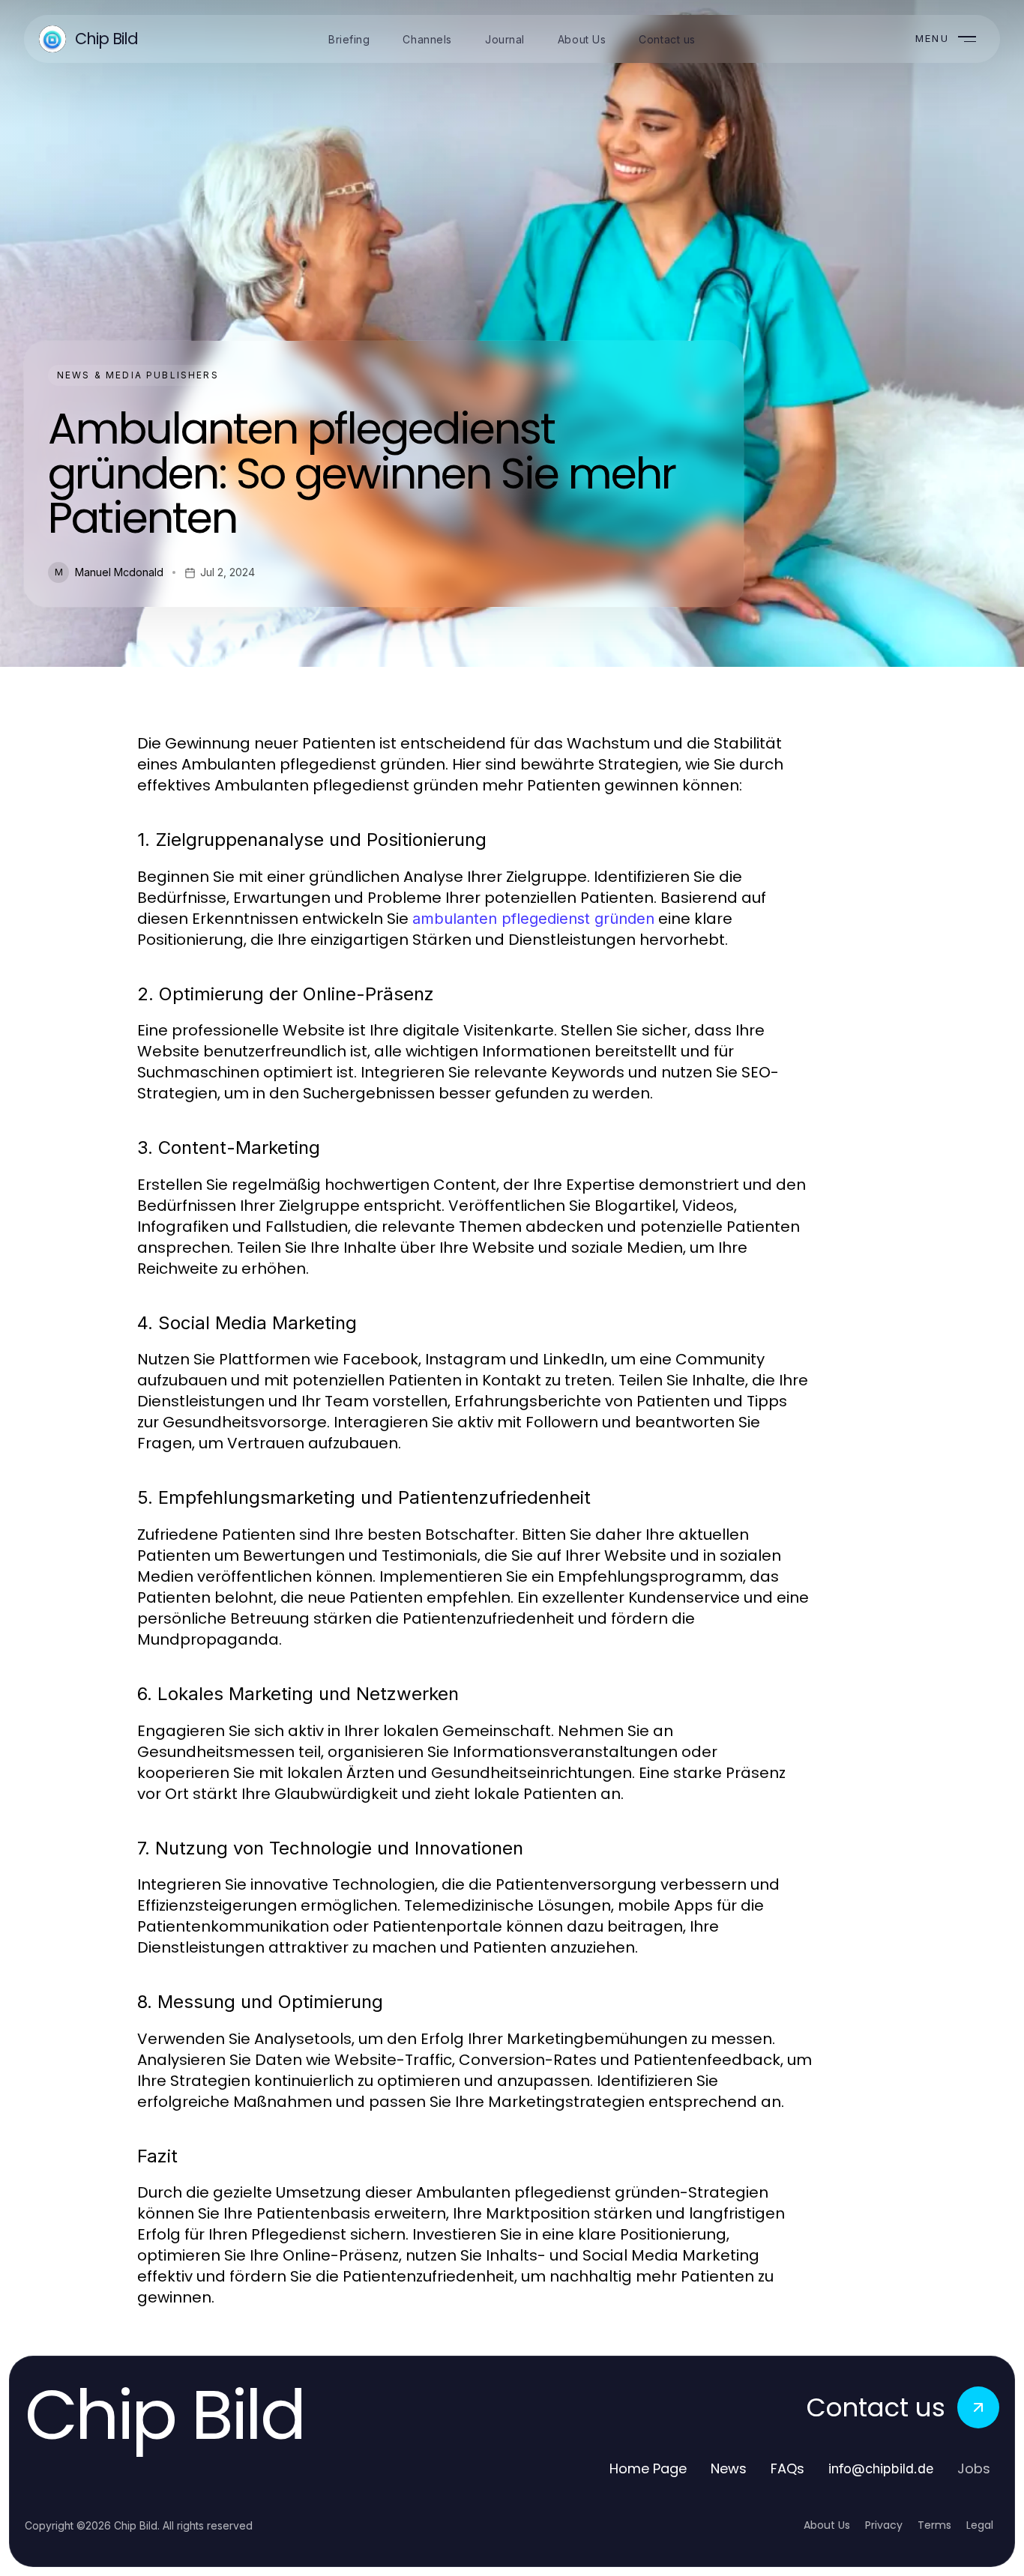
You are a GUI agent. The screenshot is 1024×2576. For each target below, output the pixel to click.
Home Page (648, 2468)
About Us (827, 2525)
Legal (980, 2525)
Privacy (884, 2525)
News (729, 2468)
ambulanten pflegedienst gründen (533, 919)
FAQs (787, 2468)
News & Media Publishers (138, 375)
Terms (934, 2525)
